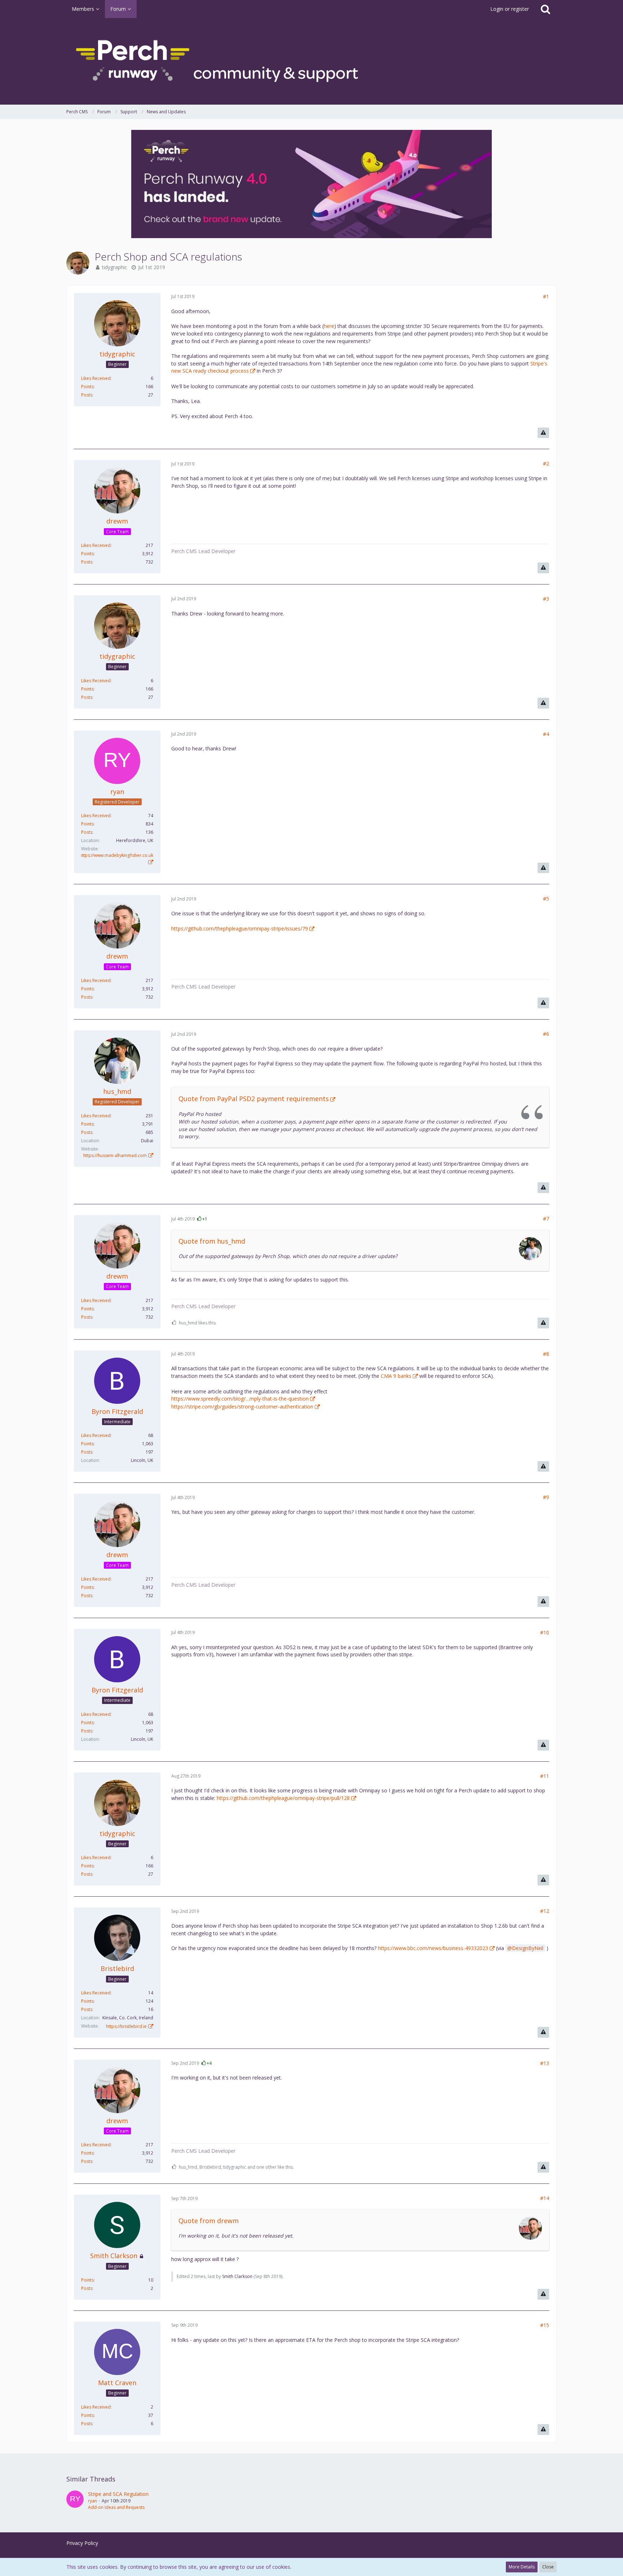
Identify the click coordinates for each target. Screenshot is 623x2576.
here (329, 326)
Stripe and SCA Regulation (118, 2494)
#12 (545, 1911)
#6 (546, 1034)
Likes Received (96, 378)
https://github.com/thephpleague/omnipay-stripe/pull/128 (283, 1798)
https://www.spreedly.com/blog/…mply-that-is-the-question (240, 1399)
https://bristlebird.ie (126, 2026)
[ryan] (75, 2501)
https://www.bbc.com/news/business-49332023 (433, 1948)
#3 (546, 599)
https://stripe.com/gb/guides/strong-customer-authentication (242, 1407)
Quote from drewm (209, 2221)
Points (87, 387)
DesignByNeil (528, 1948)
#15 (545, 2325)
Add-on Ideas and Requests (116, 2507)
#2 (546, 463)
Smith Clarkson (237, 2276)
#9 (546, 1497)
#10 (545, 1632)
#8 (546, 1354)
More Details (522, 2567)
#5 (546, 899)
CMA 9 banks (396, 1376)
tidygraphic (115, 267)
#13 (545, 2063)
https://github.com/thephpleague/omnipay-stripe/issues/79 (240, 928)
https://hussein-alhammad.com (115, 1155)
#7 (546, 1219)
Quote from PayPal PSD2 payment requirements (254, 1099)
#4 (546, 734)
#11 (545, 1776)
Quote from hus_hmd (212, 1241)
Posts (87, 395)
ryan (92, 2501)
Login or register (510, 9)
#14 (545, 2198)
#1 (546, 296)
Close (548, 2567)
